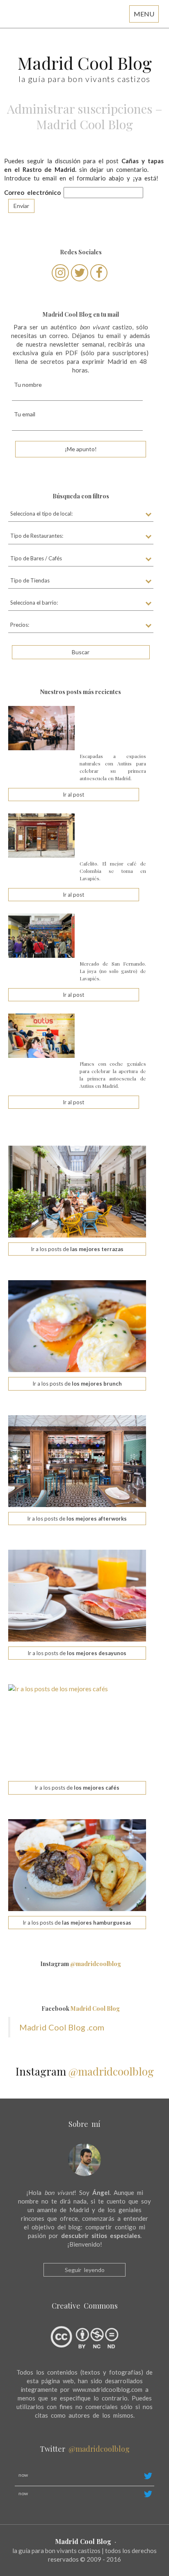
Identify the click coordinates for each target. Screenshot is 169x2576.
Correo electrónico (32, 192)
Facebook (81, 2009)
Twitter (85, 2449)
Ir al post (73, 795)
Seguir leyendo (85, 2270)
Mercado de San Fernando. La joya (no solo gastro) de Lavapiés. (113, 971)
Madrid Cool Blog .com (62, 2027)
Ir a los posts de (77, 1249)
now (23, 2475)
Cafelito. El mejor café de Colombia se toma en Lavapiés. (113, 871)
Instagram (81, 1964)
